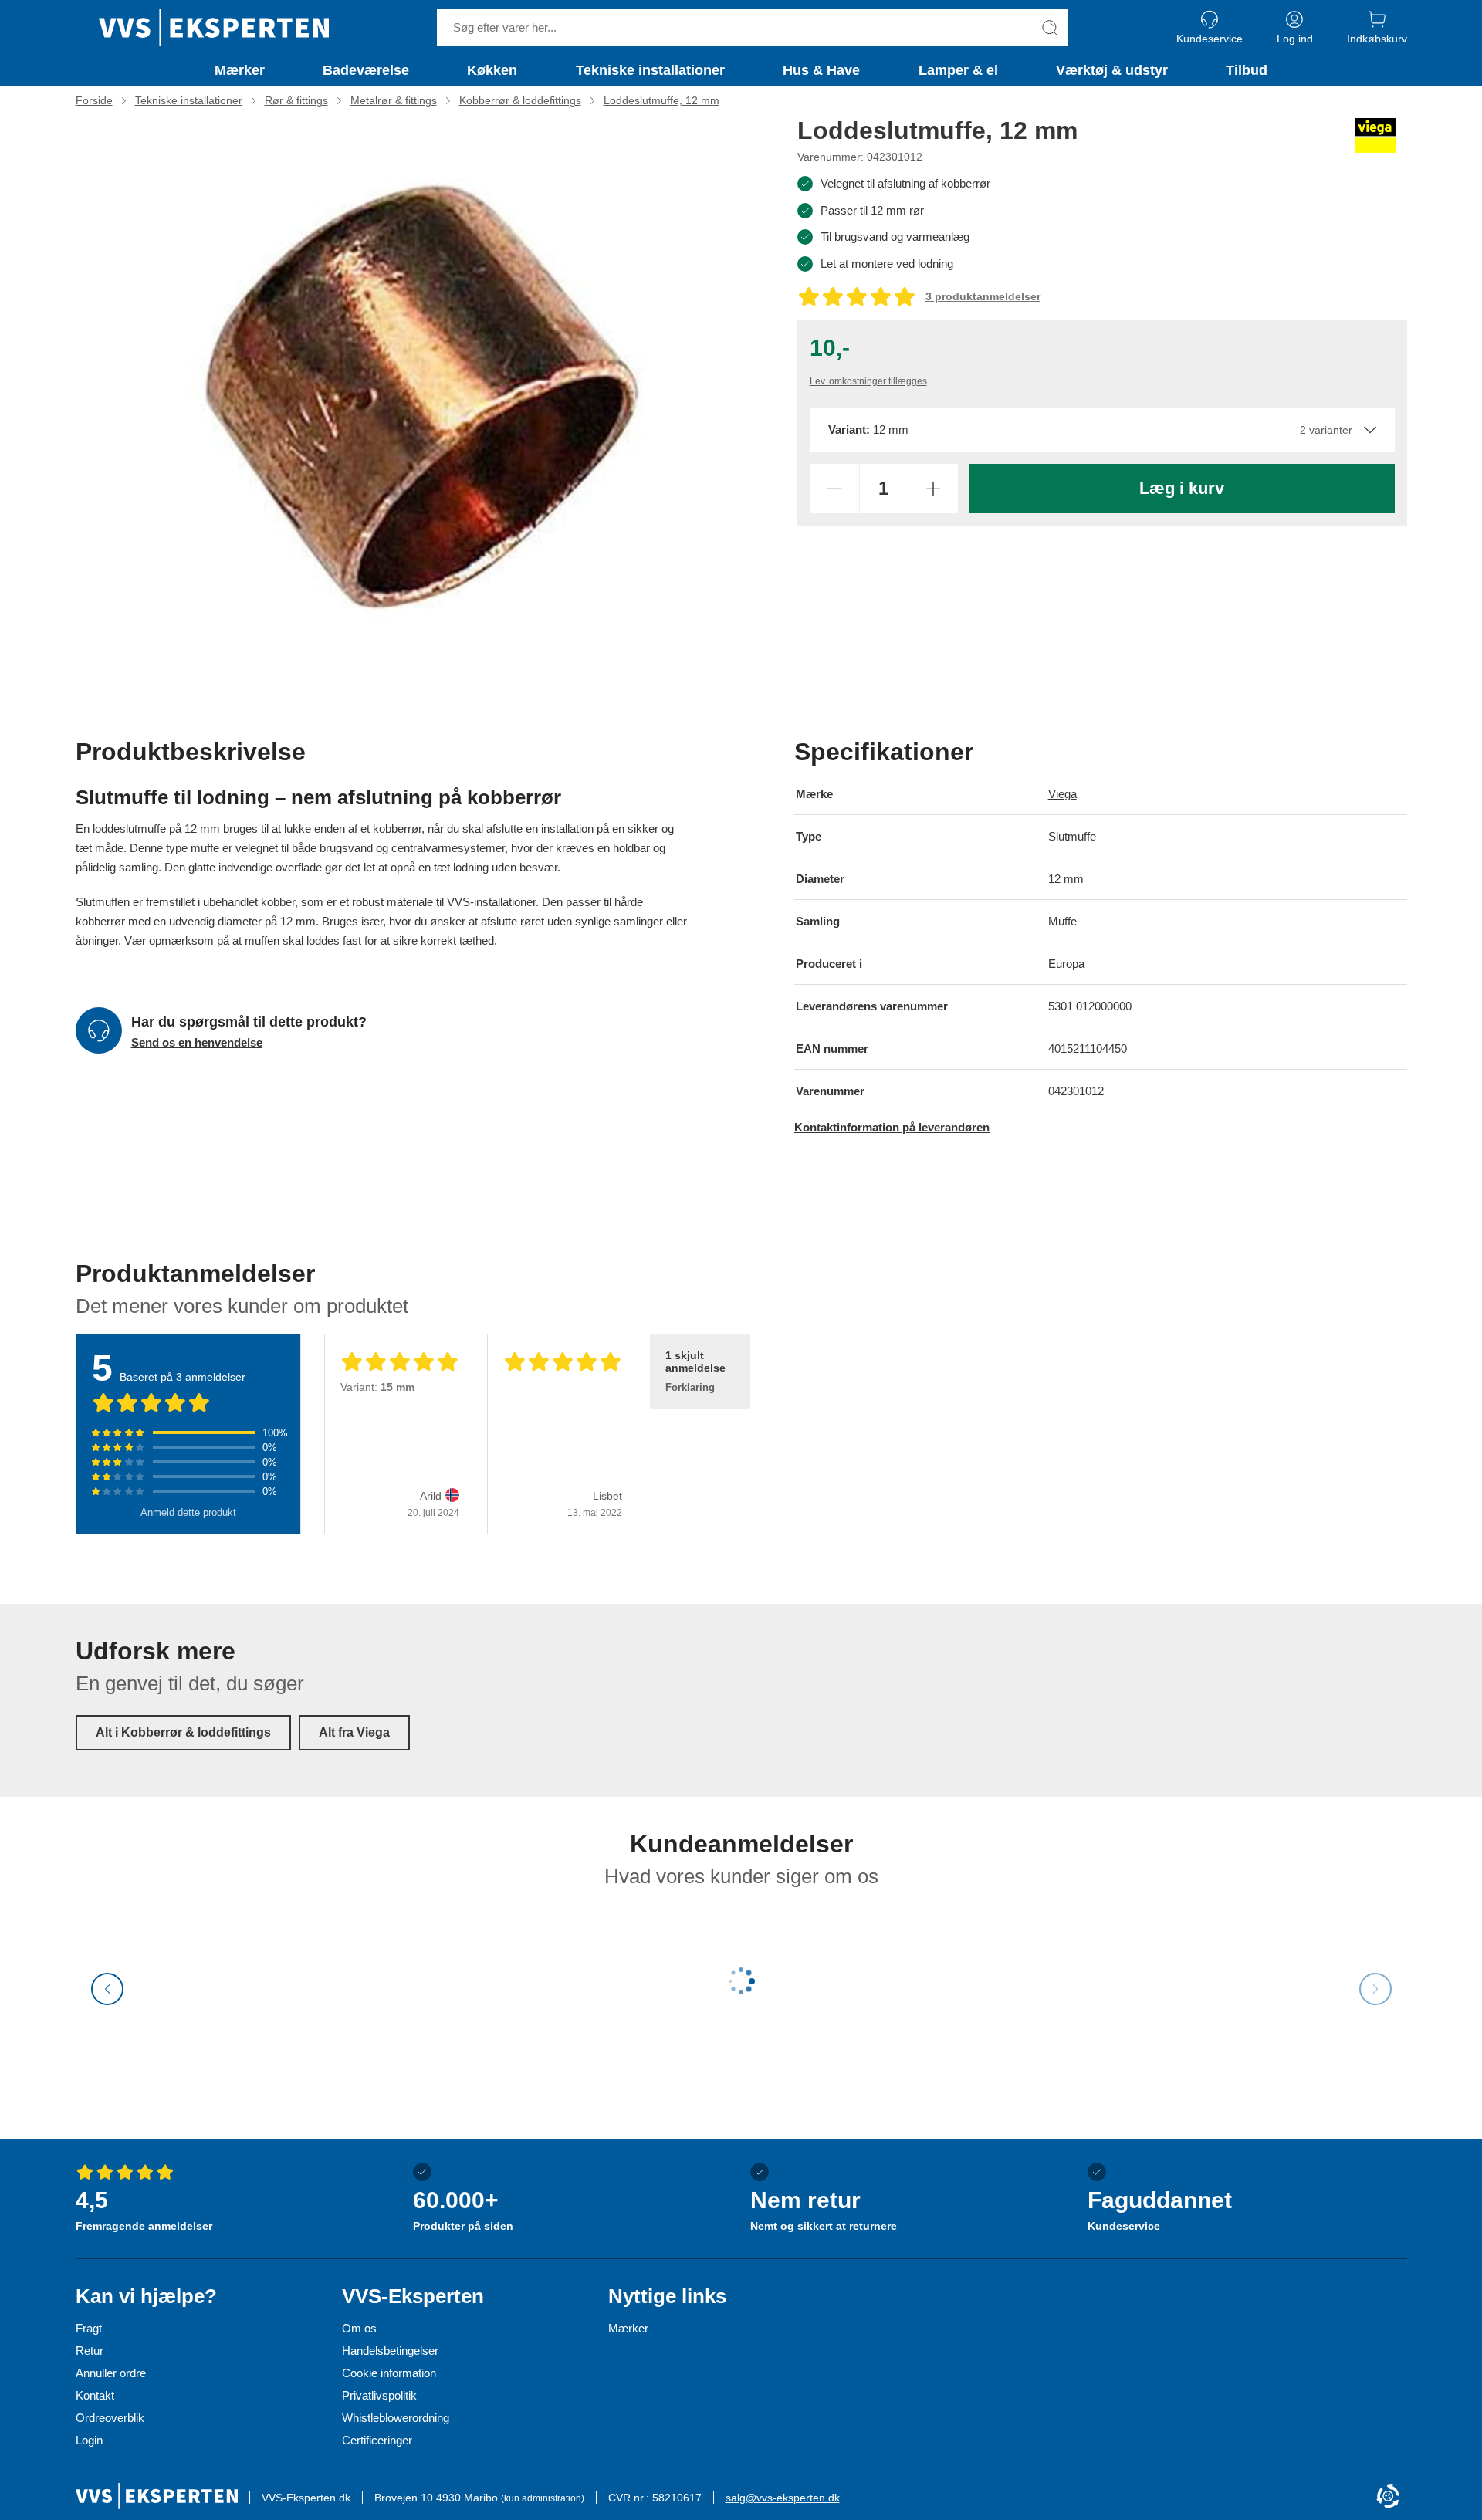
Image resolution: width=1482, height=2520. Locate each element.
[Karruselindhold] (415, 398)
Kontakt (95, 2395)
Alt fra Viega (354, 1732)
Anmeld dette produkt (188, 1512)
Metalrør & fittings (394, 100)
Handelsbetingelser (390, 2351)
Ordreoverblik (110, 2418)
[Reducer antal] (834, 489)
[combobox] (1102, 430)
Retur (90, 2351)
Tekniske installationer (650, 70)
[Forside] (214, 28)
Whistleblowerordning (396, 2418)
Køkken (492, 70)
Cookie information (389, 2373)
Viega (1062, 794)
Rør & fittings (296, 100)
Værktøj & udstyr (1112, 70)
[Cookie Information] (1388, 2497)
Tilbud (1247, 70)
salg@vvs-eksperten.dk (783, 2498)
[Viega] (1375, 135)
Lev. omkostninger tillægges (868, 381)
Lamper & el (958, 70)
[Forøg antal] (933, 489)
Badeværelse (366, 70)
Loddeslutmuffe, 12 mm (661, 100)
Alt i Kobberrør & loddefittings (183, 1732)
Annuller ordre (111, 2373)
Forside (94, 100)
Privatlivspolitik (379, 2395)
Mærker (240, 70)
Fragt (89, 2328)
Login (89, 2440)
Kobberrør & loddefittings (520, 100)
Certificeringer (377, 2440)
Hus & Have (821, 70)
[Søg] (1050, 28)
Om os (359, 2328)
